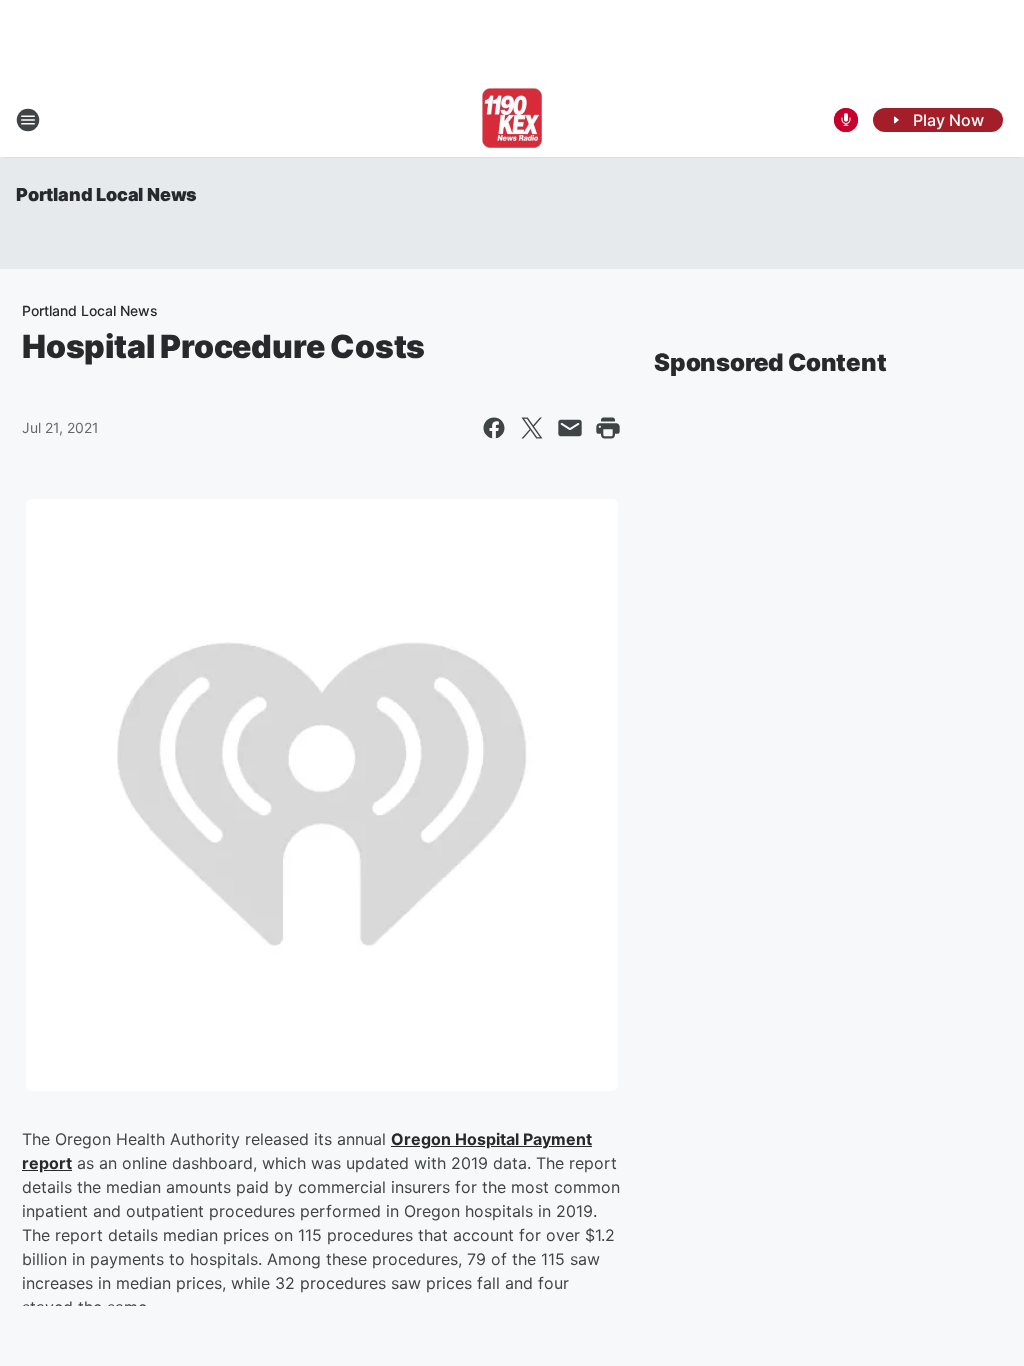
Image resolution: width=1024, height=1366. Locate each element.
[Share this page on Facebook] (494, 428)
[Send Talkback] (846, 120)
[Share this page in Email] (570, 428)
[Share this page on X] (532, 428)
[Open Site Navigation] (28, 120)
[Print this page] (608, 428)
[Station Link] (512, 120)
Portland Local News (106, 194)
